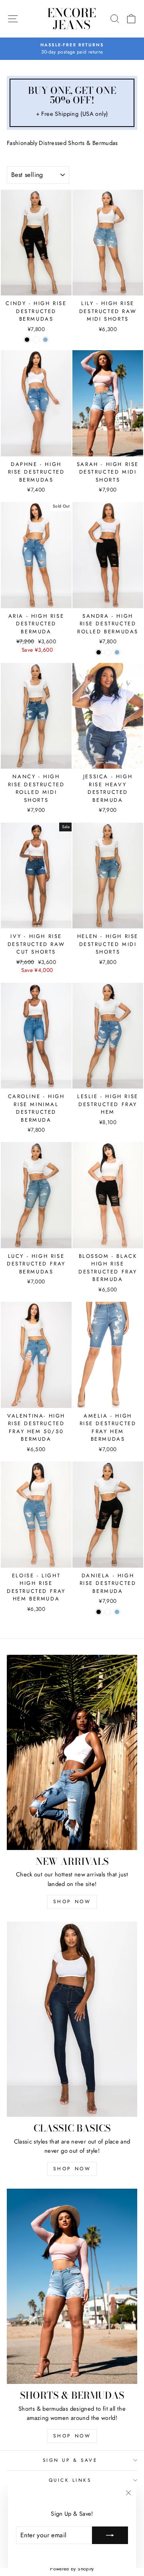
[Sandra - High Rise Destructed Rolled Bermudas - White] (108, 652)
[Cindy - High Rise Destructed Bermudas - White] (36, 340)
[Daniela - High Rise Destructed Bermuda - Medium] (117, 1612)
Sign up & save (70, 2460)
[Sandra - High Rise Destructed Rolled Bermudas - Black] (99, 652)
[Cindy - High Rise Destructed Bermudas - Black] (27, 340)
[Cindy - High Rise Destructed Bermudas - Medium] (45, 340)
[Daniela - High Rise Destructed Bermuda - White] (108, 1612)
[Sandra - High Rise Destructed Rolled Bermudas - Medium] (117, 652)
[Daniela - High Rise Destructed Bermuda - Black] (99, 1612)
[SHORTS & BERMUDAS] (72, 2286)
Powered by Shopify (72, 2569)
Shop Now (72, 1902)
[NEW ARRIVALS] (72, 1752)
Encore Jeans (72, 19)
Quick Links (70, 2480)
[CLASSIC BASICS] (72, 2019)
